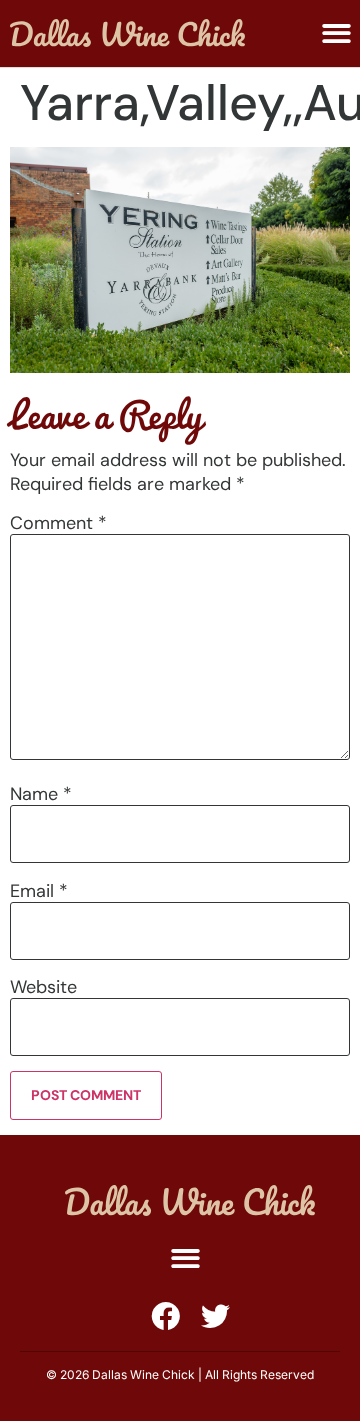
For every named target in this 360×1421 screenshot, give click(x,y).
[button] (185, 1259)
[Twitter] (215, 1316)
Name (41, 794)
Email (39, 891)
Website (43, 987)
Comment (58, 523)
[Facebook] (165, 1316)
